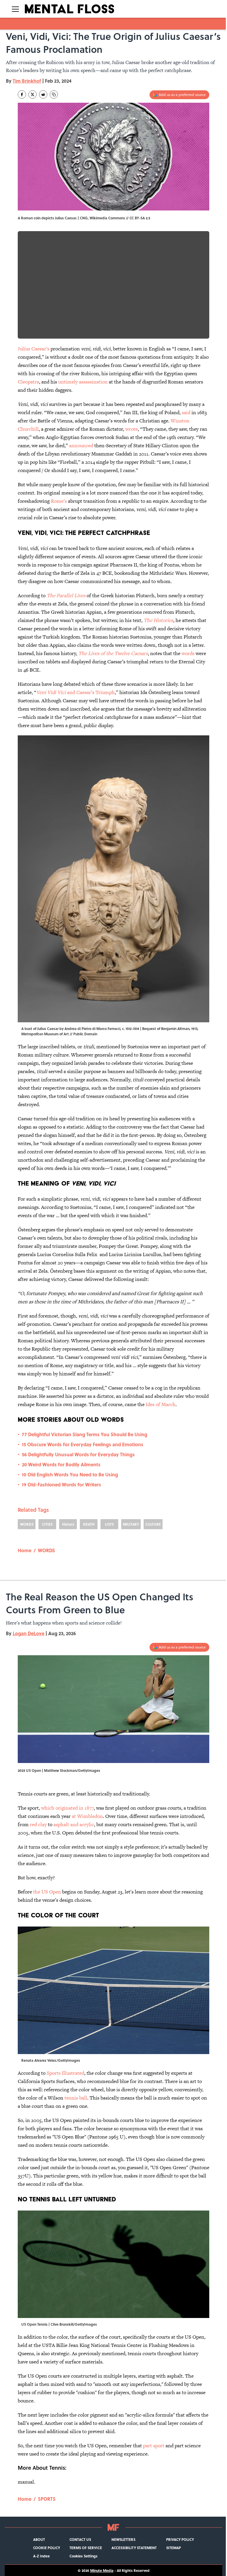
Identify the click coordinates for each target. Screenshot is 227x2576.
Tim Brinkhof (27, 81)
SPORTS (47, 2499)
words (188, 653)
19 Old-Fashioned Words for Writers (61, 1484)
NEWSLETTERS (123, 2539)
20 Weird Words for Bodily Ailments (61, 1464)
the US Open (47, 1892)
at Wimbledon (87, 1816)
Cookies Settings (83, 2556)
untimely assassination (83, 382)
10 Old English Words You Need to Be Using (70, 1474)
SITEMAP (174, 2548)
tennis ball (76, 2098)
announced (81, 445)
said (186, 412)
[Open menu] (15, 9)
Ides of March (161, 1404)
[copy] (54, 94)
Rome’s (59, 501)
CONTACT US (80, 2539)
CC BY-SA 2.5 (140, 218)
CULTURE (153, 1524)
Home (25, 1550)
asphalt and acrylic (74, 1824)
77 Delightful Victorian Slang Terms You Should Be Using (85, 1434)
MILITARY (131, 1524)
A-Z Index (41, 2556)
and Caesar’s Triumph (76, 692)
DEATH (89, 1524)
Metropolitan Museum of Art (45, 1034)
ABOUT (39, 2539)
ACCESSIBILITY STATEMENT (134, 2548)
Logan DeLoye (29, 1633)
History (68, 1524)
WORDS (27, 1524)
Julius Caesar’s (34, 349)
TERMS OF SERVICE (86, 2548)
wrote (132, 429)
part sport (154, 2446)
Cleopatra (28, 382)
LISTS (109, 1524)
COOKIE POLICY (47, 2548)
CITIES (47, 1524)
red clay (38, 1824)
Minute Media (102, 2570)
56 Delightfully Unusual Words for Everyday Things (78, 1454)
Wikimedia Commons (107, 218)
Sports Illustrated (65, 2073)
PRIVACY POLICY (180, 2539)
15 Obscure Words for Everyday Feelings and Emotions (83, 1444)
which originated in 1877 (67, 1808)
